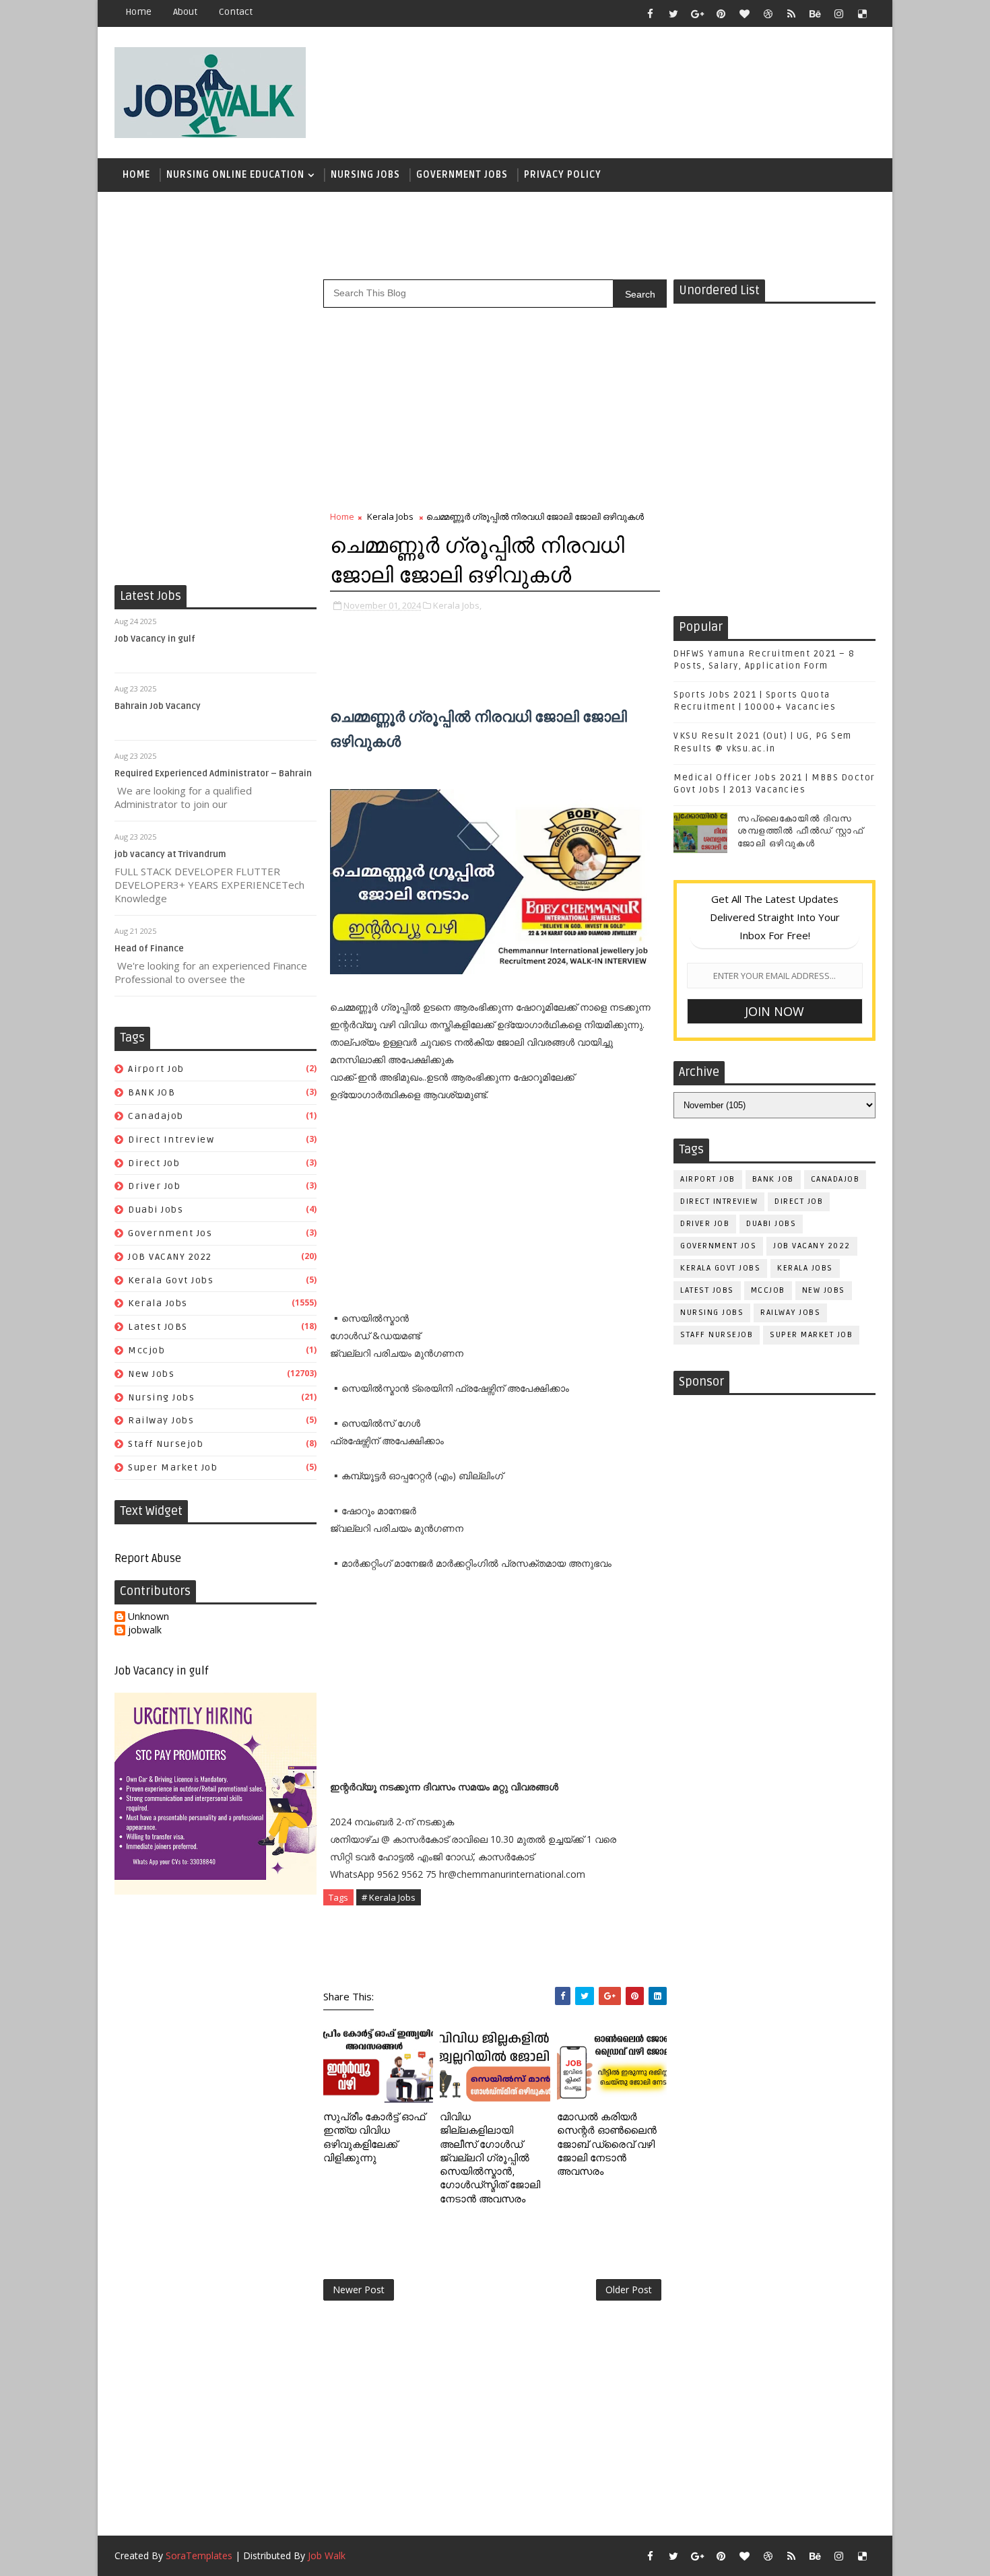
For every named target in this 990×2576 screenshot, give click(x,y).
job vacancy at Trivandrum (170, 854)
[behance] (815, 13)
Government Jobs (462, 175)
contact (236, 12)
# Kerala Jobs (389, 1897)
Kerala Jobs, (457, 605)
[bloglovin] (744, 13)
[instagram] (838, 13)
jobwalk (145, 1630)
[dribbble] (768, 13)
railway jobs (161, 1420)
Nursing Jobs (365, 175)
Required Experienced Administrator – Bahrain (213, 774)
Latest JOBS (158, 1327)
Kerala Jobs (158, 1303)
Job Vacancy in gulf (155, 639)
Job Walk (327, 2555)
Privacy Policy (563, 175)
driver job (154, 1186)
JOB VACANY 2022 (170, 1257)
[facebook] (650, 13)
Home (138, 12)
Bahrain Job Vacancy (158, 706)
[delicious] (862, 13)
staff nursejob (166, 1444)
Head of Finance (149, 949)
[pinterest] (721, 13)
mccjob (146, 1350)
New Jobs (151, 1374)
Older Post (629, 2290)
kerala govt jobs (171, 1280)
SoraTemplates (199, 2555)
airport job (156, 1069)
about (185, 12)
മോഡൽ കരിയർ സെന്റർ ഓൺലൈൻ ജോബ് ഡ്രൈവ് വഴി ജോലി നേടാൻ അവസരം (607, 2144)
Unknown (148, 1617)
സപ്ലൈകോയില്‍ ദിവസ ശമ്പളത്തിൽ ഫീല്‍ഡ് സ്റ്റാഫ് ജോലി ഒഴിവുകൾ (800, 831)
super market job (173, 1467)
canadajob (156, 1116)
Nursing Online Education (235, 175)
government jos (170, 1233)
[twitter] (673, 13)
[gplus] (697, 13)
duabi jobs (156, 1210)
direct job (154, 1163)
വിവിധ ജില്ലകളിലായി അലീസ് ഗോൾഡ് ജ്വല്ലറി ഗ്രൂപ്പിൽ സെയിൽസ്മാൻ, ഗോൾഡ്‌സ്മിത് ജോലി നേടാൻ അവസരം (490, 2158)
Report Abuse (148, 1559)
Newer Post (359, 2290)
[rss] (791, 13)
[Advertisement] (629, 86)
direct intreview (171, 1140)
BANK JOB (152, 1092)
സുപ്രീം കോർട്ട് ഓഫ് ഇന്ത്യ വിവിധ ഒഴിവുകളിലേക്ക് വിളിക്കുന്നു (374, 2137)
